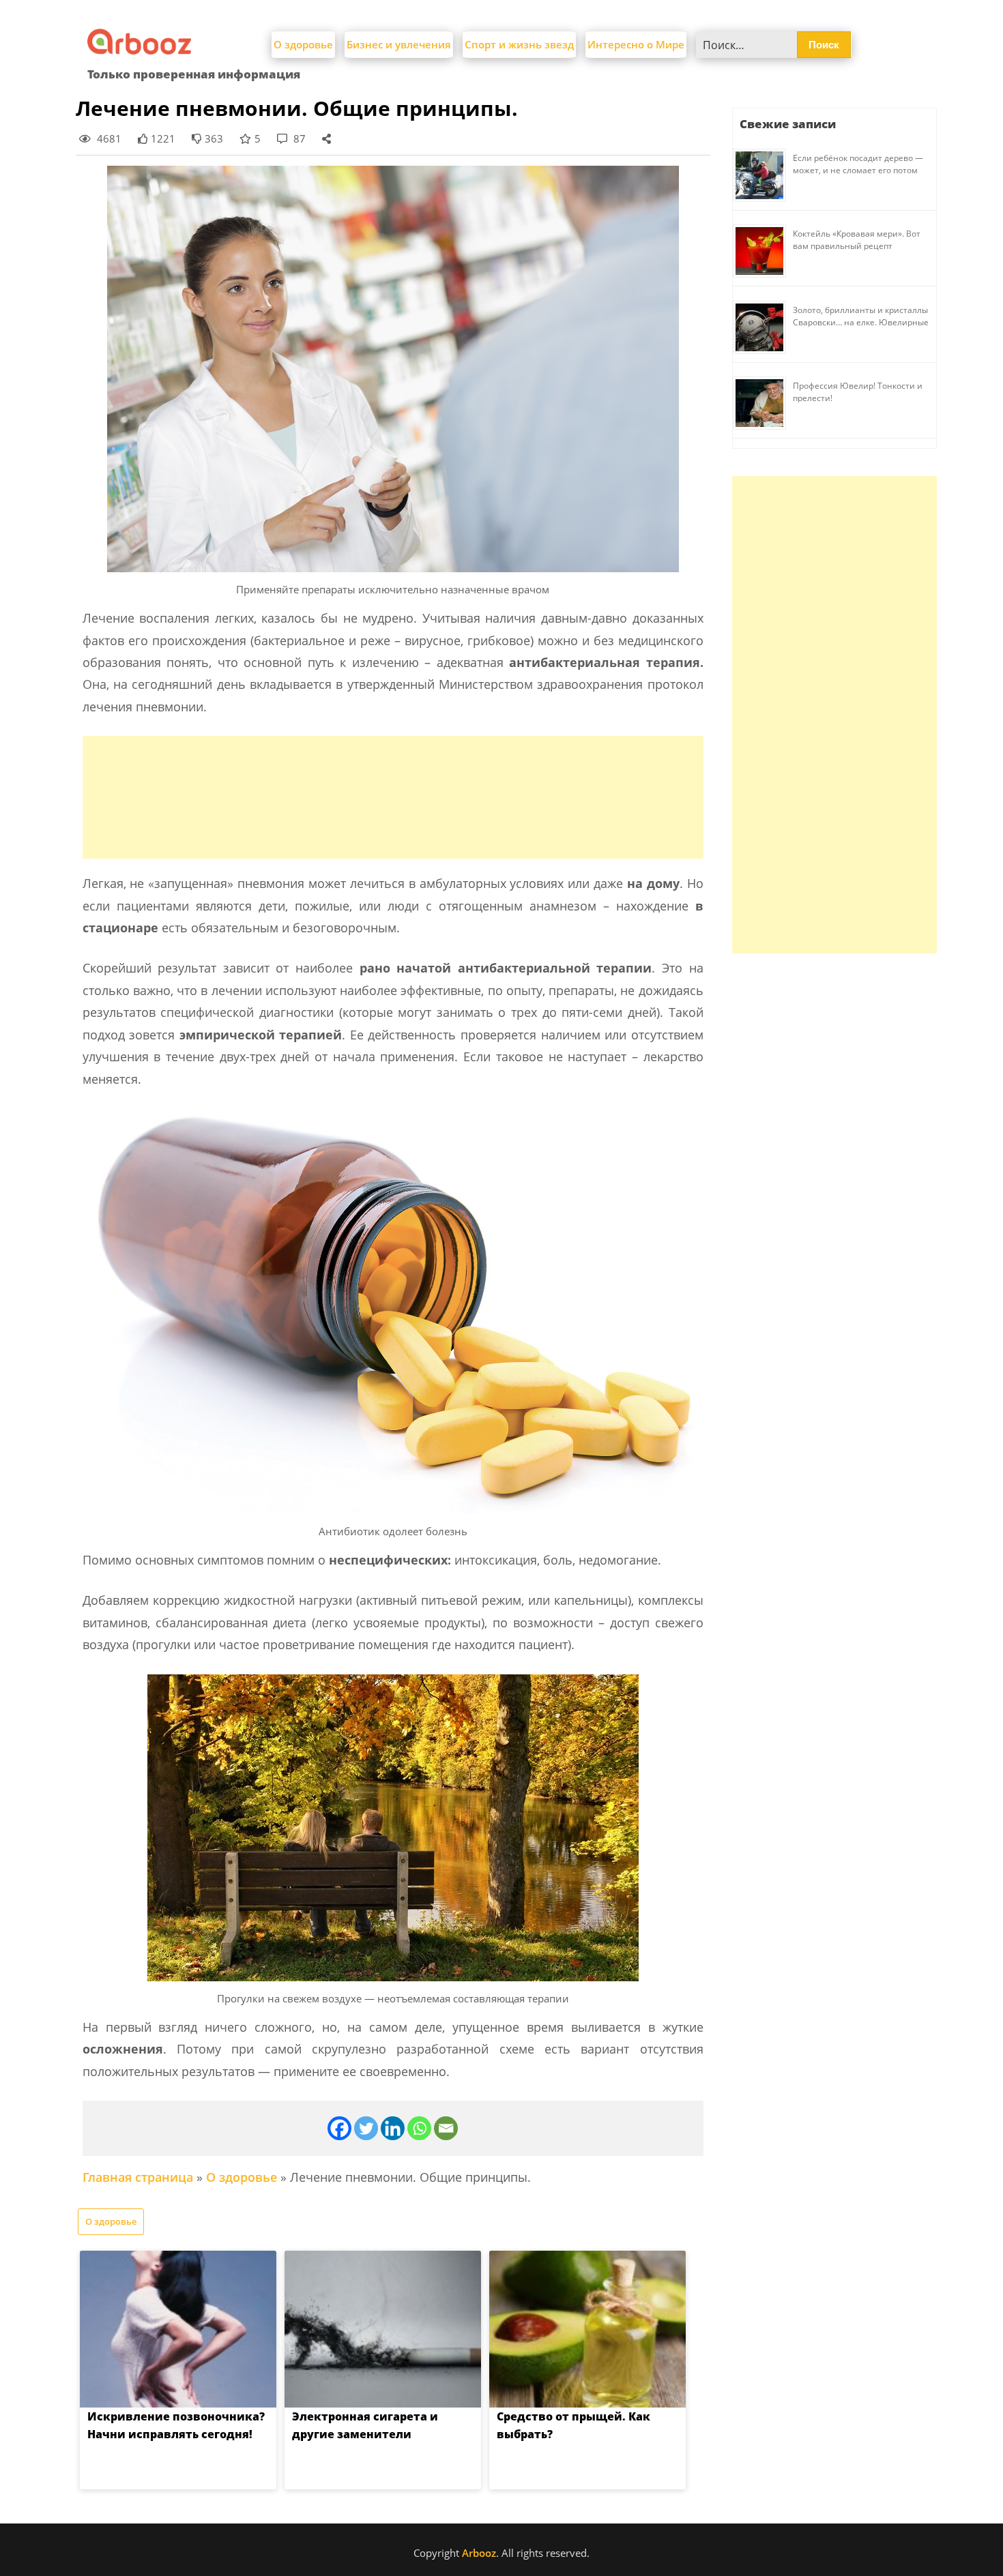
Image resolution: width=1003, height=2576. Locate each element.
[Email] (446, 2128)
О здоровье (303, 44)
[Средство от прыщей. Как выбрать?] (587, 2329)
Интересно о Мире (636, 44)
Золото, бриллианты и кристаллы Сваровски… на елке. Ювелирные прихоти (861, 322)
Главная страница (138, 2177)
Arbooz (479, 2553)
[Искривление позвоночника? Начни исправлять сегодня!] (178, 2329)
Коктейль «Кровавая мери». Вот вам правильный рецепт (857, 240)
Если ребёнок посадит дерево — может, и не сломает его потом (858, 164)
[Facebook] (339, 2128)
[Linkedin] (393, 2128)
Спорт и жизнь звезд (519, 44)
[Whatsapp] (419, 2128)
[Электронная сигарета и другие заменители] (383, 2329)
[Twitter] (366, 2128)
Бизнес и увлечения (399, 44)
